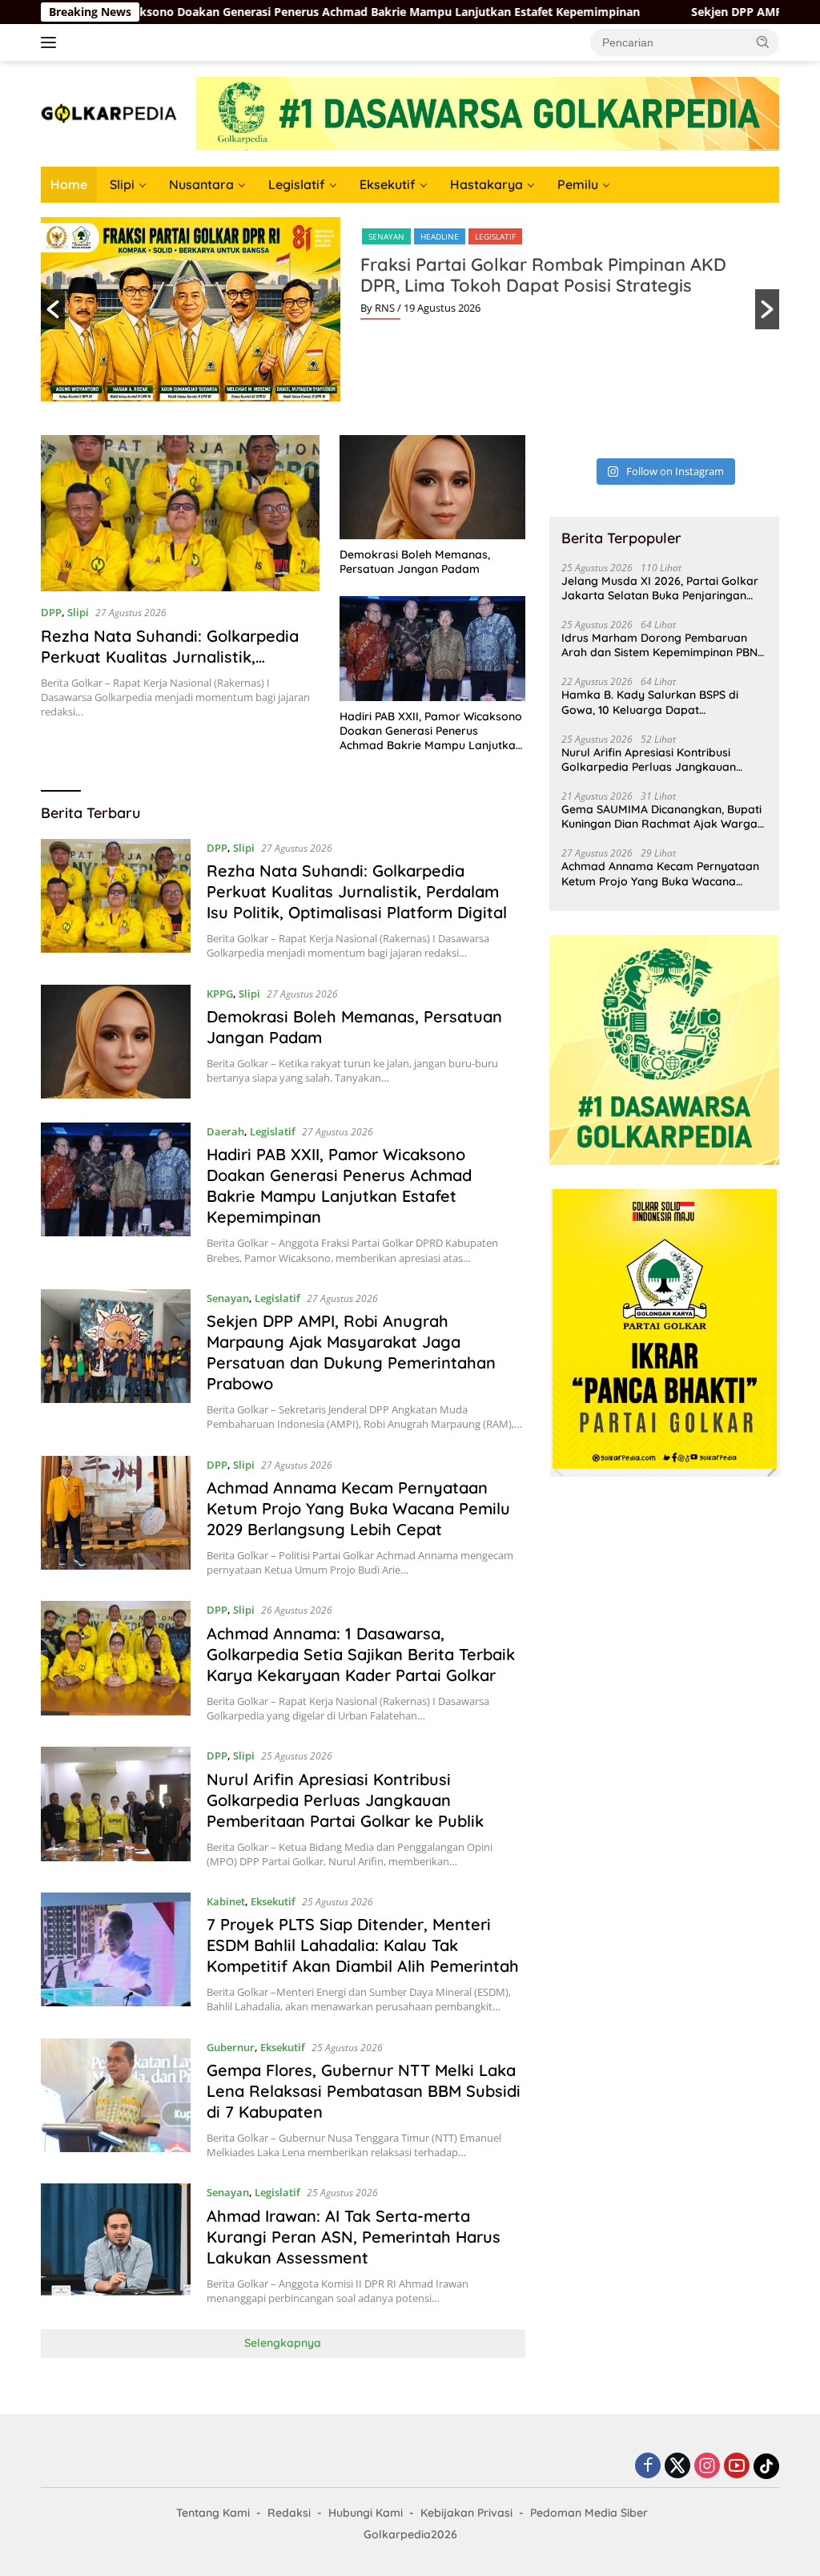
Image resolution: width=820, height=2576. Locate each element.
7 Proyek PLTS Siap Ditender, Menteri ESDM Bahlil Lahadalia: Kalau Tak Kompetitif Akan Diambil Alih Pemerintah (363, 1945)
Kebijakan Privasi (466, 2513)
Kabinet (226, 1901)
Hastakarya (486, 184)
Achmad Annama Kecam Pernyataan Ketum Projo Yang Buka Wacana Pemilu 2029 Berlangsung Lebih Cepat (358, 1508)
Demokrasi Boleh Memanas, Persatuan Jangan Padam (415, 562)
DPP (51, 612)
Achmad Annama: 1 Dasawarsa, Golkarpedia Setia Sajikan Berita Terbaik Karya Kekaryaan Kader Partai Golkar (361, 1654)
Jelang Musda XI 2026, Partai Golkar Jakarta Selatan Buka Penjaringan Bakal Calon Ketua (660, 588)
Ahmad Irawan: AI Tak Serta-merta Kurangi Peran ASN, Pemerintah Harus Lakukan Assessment (354, 2237)
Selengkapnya (283, 2343)
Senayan (386, 236)
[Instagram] (707, 2467)
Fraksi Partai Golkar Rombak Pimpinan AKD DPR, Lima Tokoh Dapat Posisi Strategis (543, 275)
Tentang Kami (213, 2513)
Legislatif (297, 184)
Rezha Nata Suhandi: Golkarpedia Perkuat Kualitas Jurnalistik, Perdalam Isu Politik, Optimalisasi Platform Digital (170, 667)
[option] (410, 309)
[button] (763, 42)
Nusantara (201, 184)
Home (69, 184)
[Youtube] (737, 2467)
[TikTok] (766, 2466)
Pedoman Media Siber (589, 2513)
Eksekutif (388, 184)
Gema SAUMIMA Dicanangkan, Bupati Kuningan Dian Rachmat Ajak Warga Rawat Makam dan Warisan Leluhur (661, 816)
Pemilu (578, 184)
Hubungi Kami (366, 2513)
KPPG (220, 994)
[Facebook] (648, 2467)
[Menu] (52, 42)
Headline (440, 236)
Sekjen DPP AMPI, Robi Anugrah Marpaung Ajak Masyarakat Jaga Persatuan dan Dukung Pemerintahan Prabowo (351, 1352)
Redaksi (289, 2513)
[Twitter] (677, 2467)
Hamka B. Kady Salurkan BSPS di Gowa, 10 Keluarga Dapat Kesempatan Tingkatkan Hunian (650, 702)
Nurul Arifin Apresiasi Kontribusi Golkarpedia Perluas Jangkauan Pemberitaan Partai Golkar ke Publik (345, 1800)
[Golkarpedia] (109, 113)
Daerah (225, 1131)
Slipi (122, 184)
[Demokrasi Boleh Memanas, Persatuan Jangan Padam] (432, 487)
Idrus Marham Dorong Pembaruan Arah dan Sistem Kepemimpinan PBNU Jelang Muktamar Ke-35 (663, 645)
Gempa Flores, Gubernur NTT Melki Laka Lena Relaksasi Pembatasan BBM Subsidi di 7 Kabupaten (364, 2091)
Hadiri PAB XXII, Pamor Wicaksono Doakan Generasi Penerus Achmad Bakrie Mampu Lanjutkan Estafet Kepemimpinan (431, 731)
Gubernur (231, 2047)
